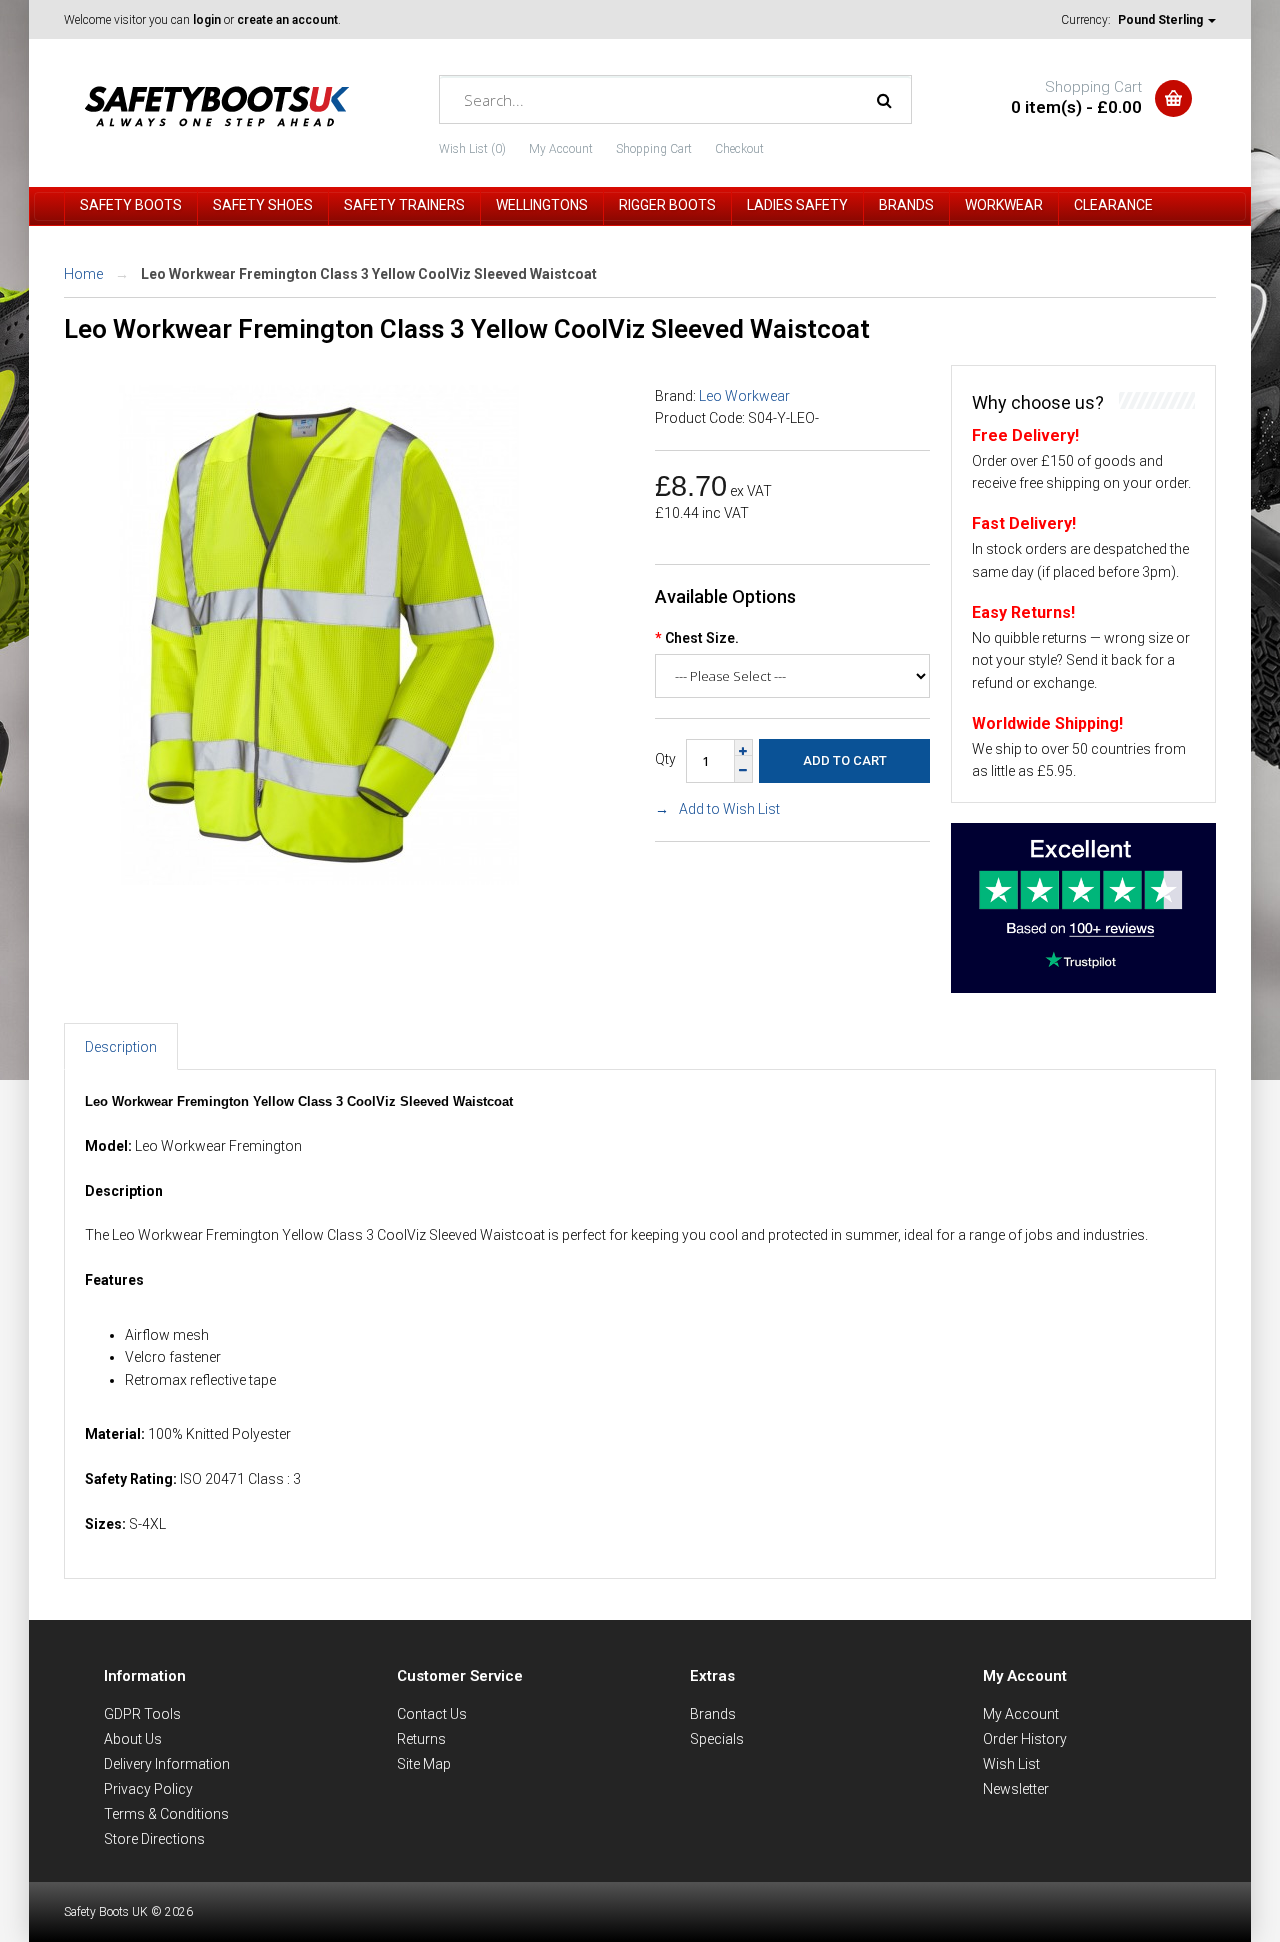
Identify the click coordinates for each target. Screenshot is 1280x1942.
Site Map (424, 1764)
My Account (561, 149)
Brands (713, 1714)
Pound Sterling (1162, 20)
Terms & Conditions (166, 1814)
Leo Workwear (744, 396)
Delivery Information (167, 1764)
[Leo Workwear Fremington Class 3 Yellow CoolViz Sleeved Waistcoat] (319, 880)
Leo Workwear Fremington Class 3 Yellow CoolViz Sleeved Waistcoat (369, 274)
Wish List (1011, 1764)
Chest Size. (702, 638)
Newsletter (1016, 1789)
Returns (421, 1739)
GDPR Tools (142, 1714)
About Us (133, 1739)
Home (83, 274)
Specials (717, 1739)
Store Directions (154, 1839)
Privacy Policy (148, 1789)
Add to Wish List (729, 809)
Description (121, 1047)
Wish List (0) (472, 149)
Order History (1025, 1739)
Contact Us (432, 1714)
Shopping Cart (654, 149)
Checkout (739, 149)
